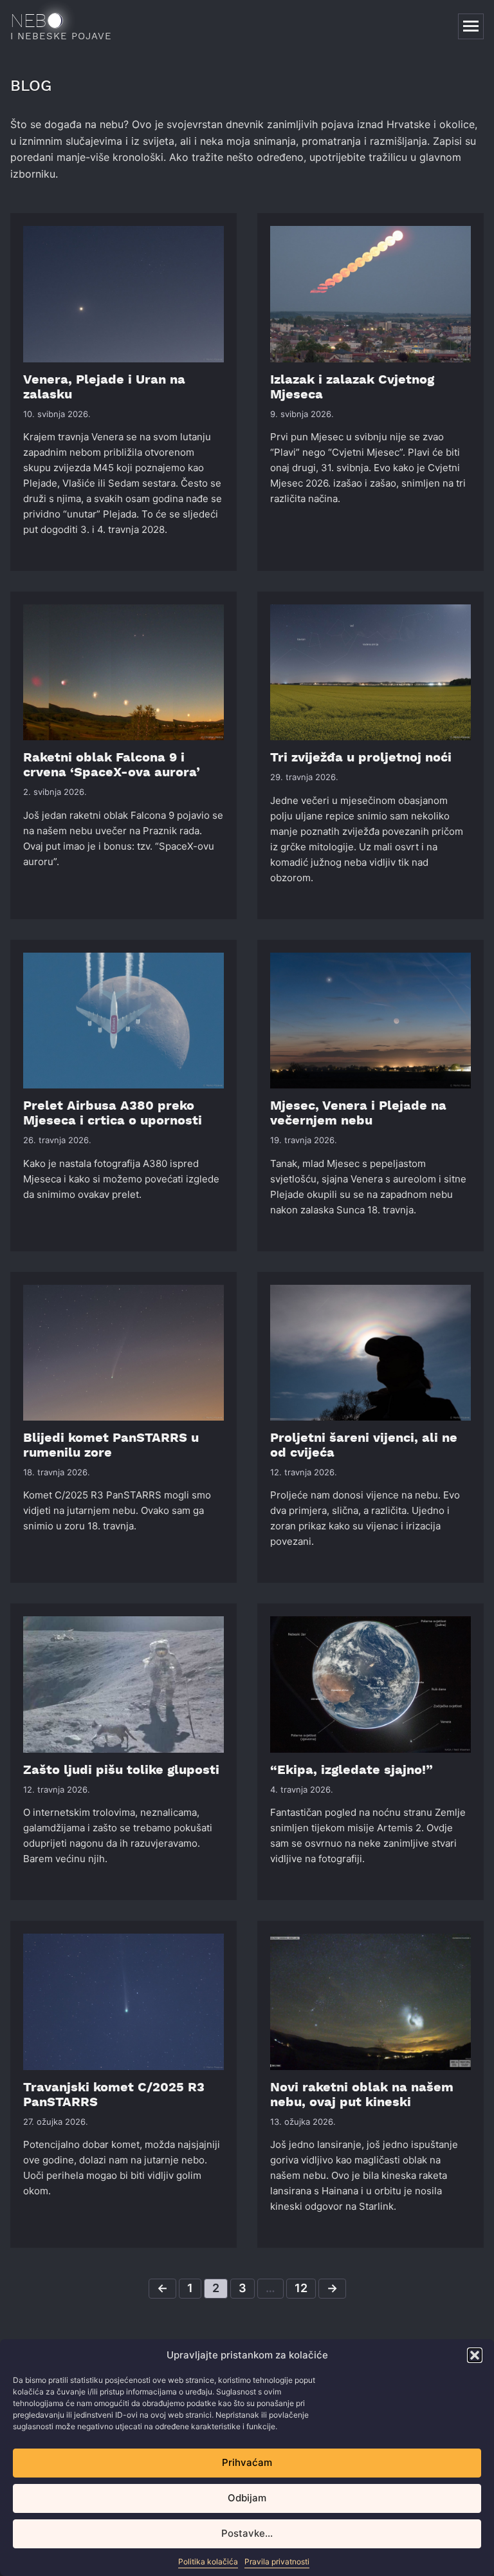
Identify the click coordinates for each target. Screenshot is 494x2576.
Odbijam (247, 2498)
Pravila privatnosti (277, 2562)
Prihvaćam (247, 2462)
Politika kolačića (208, 2562)
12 (301, 2288)
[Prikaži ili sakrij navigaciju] (471, 26)
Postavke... (247, 2533)
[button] (475, 2355)
